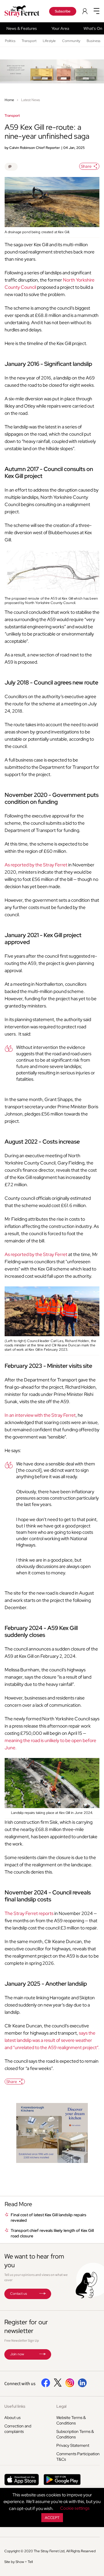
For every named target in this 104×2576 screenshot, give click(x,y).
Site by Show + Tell (18, 2562)
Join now (17, 2354)
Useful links (15, 2406)
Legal (61, 2406)
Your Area (60, 28)
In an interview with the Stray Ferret (40, 1415)
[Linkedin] (82, 2386)
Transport (29, 41)
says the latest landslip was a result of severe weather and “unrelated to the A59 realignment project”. (52, 2040)
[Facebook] (46, 2386)
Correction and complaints (18, 2429)
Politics (10, 41)
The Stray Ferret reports (29, 1913)
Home (9, 100)
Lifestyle (49, 41)
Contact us (18, 2294)
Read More (18, 2204)
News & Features (22, 28)
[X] (58, 2385)
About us (12, 2418)
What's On (93, 28)
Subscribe (63, 11)
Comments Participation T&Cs (78, 2457)
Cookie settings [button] (75, 2508)
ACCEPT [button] (52, 2518)
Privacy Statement (73, 2445)
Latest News (30, 100)
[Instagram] (70, 2386)
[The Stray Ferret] (23, 11)
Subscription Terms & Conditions (75, 2434)
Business (93, 41)
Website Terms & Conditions (71, 2420)
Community (71, 41)
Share (86, 166)
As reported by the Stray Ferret (36, 865)
